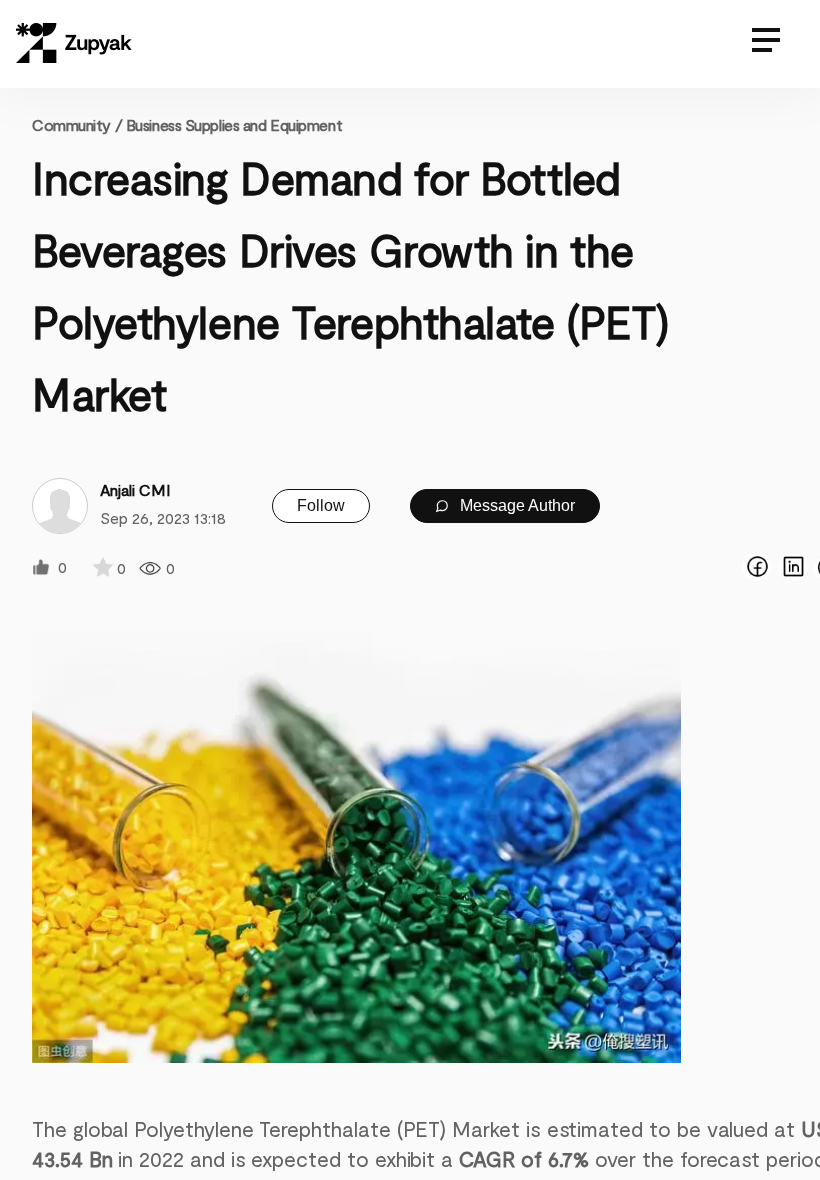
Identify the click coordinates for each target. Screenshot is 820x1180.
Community (77, 124)
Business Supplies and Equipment (234, 124)
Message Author (515, 505)
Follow (321, 505)
